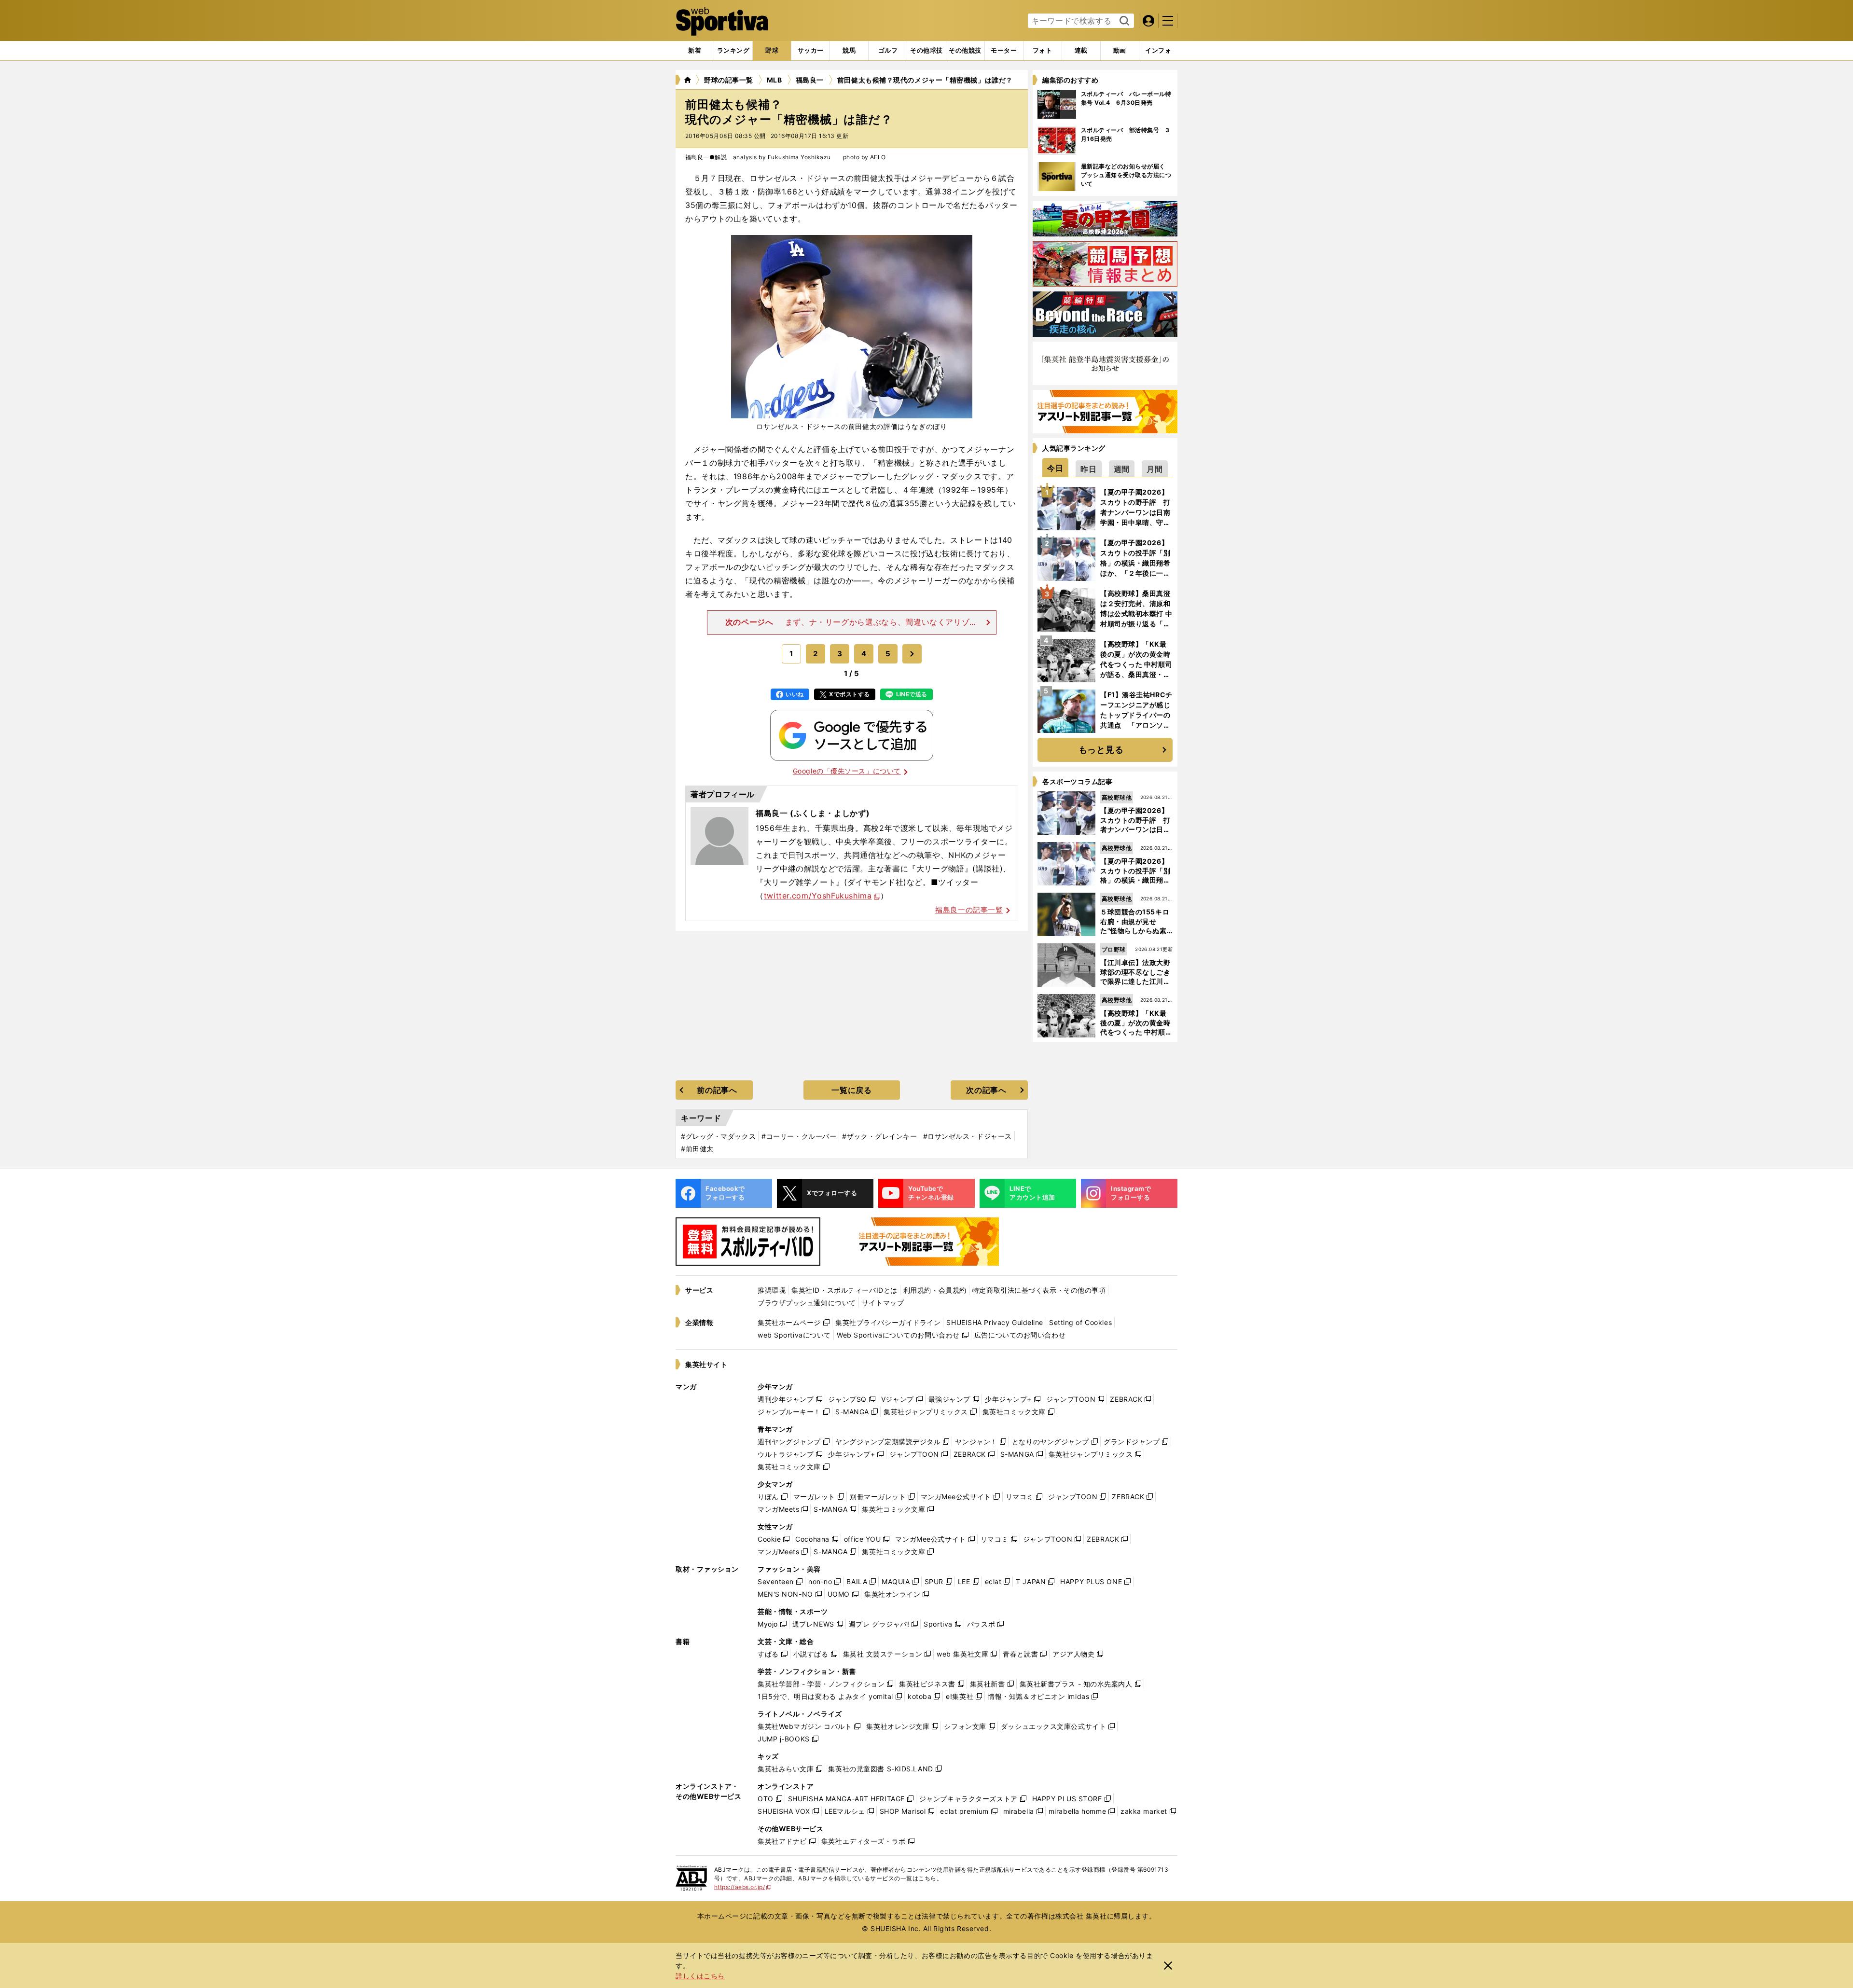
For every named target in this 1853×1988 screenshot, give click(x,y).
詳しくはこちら (700, 1976)
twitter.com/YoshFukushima (818, 896)
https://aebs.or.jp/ (743, 1887)
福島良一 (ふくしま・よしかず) (813, 813)
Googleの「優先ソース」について (847, 771)
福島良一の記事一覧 (969, 910)
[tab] (772, 51)
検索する (1123, 21)
